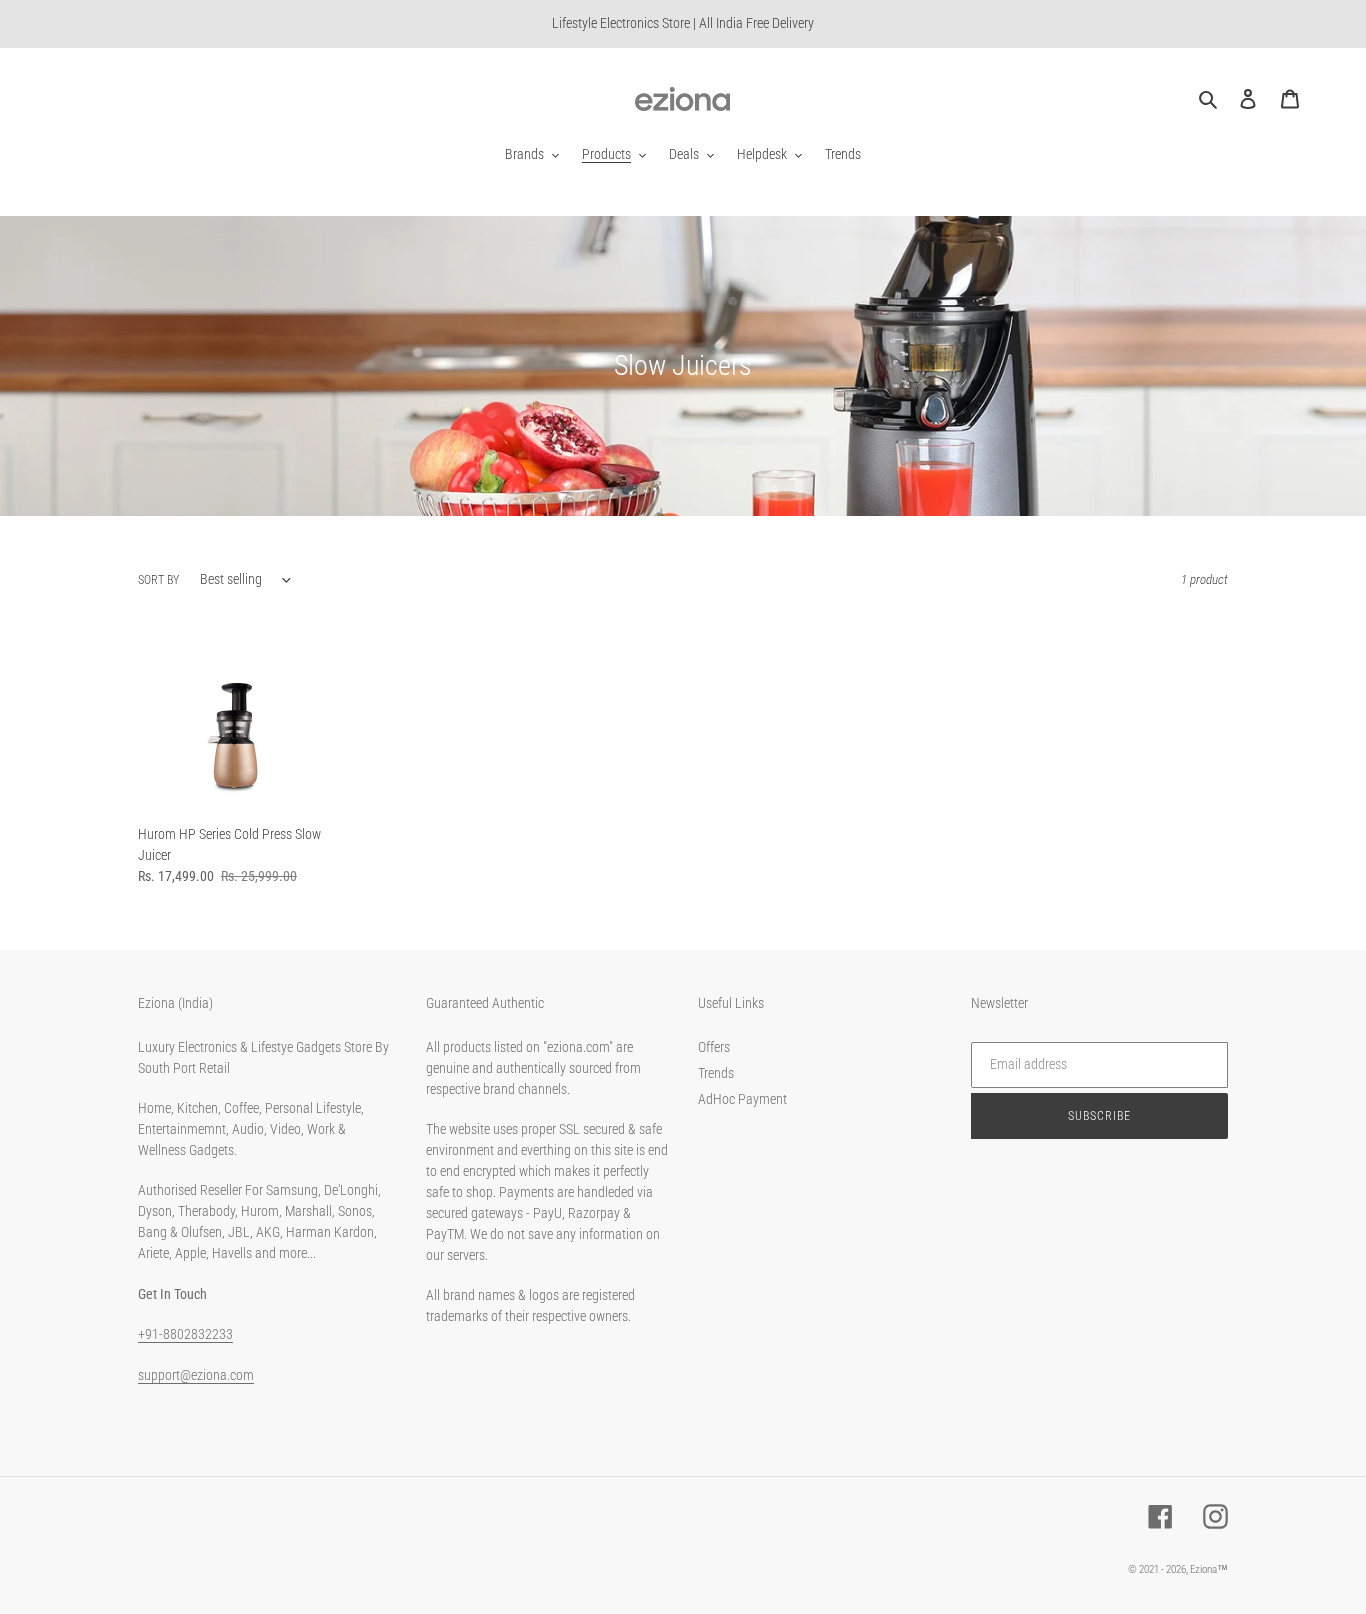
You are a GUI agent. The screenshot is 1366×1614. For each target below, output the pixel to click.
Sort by (158, 580)
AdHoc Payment (742, 1099)
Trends (716, 1073)
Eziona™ (1209, 1569)
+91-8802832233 (185, 1334)
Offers (714, 1047)
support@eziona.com (196, 1375)
